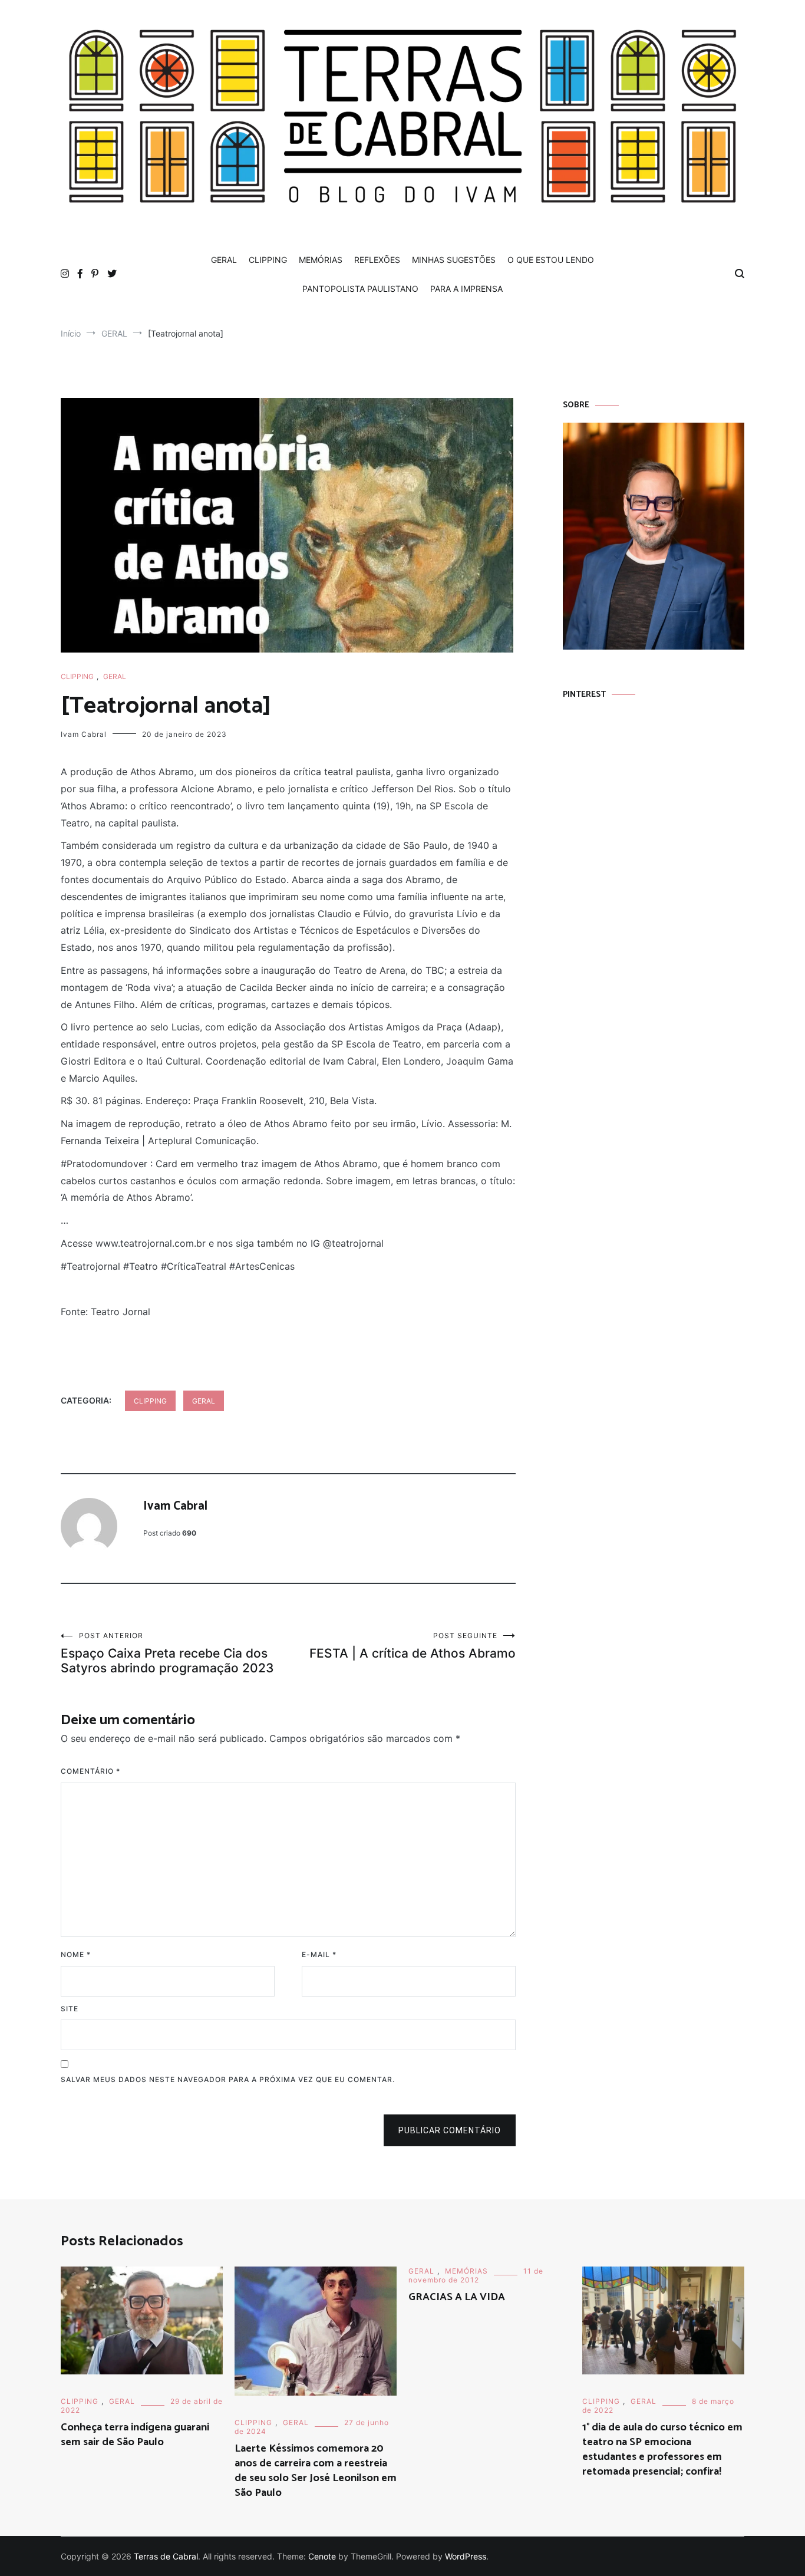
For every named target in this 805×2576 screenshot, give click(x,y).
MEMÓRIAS (321, 260)
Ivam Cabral (84, 734)
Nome (76, 1954)
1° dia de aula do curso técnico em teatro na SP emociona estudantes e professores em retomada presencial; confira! (662, 2450)
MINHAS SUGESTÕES (454, 260)
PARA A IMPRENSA (466, 289)
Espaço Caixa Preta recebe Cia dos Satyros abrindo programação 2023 (167, 1653)
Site (70, 2009)
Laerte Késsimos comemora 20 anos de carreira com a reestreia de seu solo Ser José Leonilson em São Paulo (316, 2471)
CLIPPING (268, 260)
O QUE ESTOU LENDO (551, 260)
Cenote (322, 2556)
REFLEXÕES (377, 260)
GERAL (224, 260)
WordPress (466, 2556)
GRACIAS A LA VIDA (457, 2297)
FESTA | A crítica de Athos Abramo (413, 1646)
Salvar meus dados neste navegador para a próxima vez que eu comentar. (228, 2079)
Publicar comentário (450, 2130)
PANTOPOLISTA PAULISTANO (360, 289)
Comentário (90, 1771)
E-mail (319, 1954)
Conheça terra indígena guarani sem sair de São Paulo (135, 2435)
